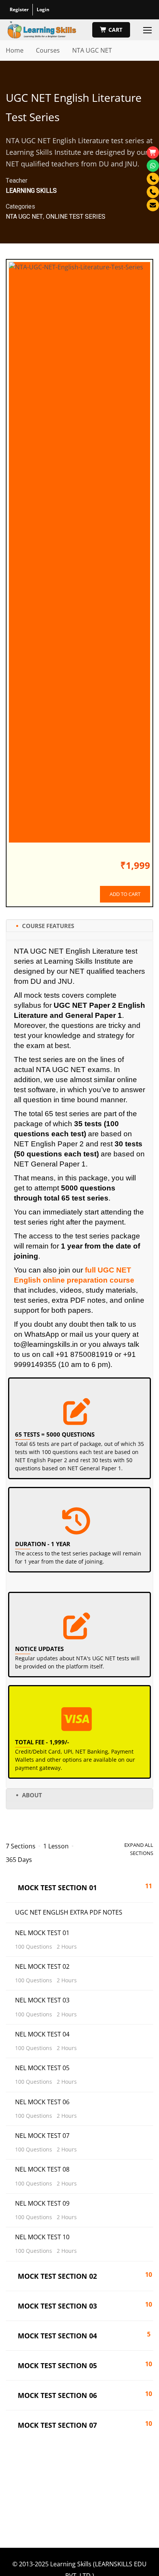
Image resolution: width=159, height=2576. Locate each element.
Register (19, 9)
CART (115, 30)
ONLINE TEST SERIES (76, 217)
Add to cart (125, 894)
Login (43, 9)
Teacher (17, 181)
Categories (20, 207)
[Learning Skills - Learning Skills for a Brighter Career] (42, 30)
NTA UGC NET (92, 50)
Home (15, 50)
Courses (48, 50)
